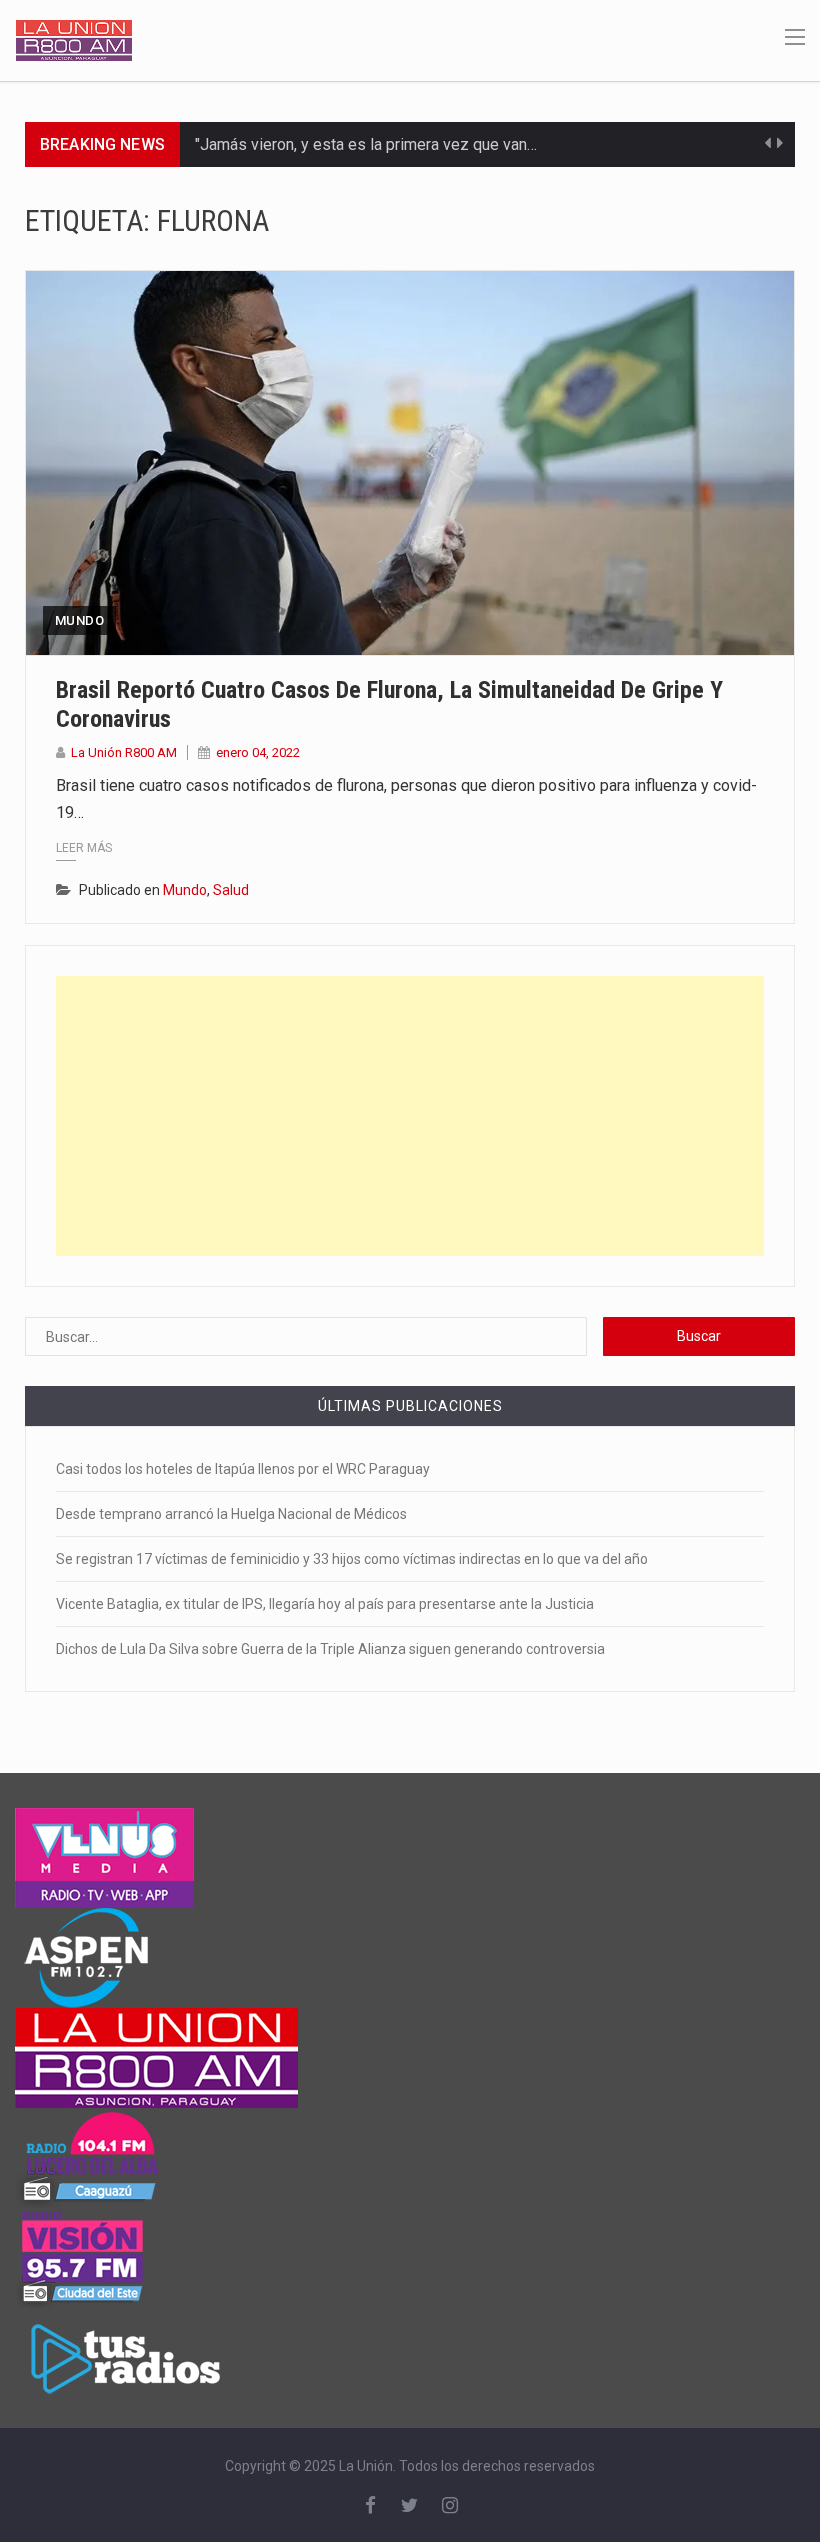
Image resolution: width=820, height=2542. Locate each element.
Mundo (79, 620)
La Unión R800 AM (124, 752)
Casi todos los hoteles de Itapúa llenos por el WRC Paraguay (243, 1469)
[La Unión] (74, 39)
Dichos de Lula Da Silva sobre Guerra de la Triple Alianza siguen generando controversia (330, 1649)
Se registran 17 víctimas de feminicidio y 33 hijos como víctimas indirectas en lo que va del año (352, 1559)
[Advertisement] (410, 1116)
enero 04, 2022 (258, 752)
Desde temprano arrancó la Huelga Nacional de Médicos (231, 1514)
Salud (231, 890)
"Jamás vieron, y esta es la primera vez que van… (366, 144)
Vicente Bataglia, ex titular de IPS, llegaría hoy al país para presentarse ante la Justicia (325, 1604)
